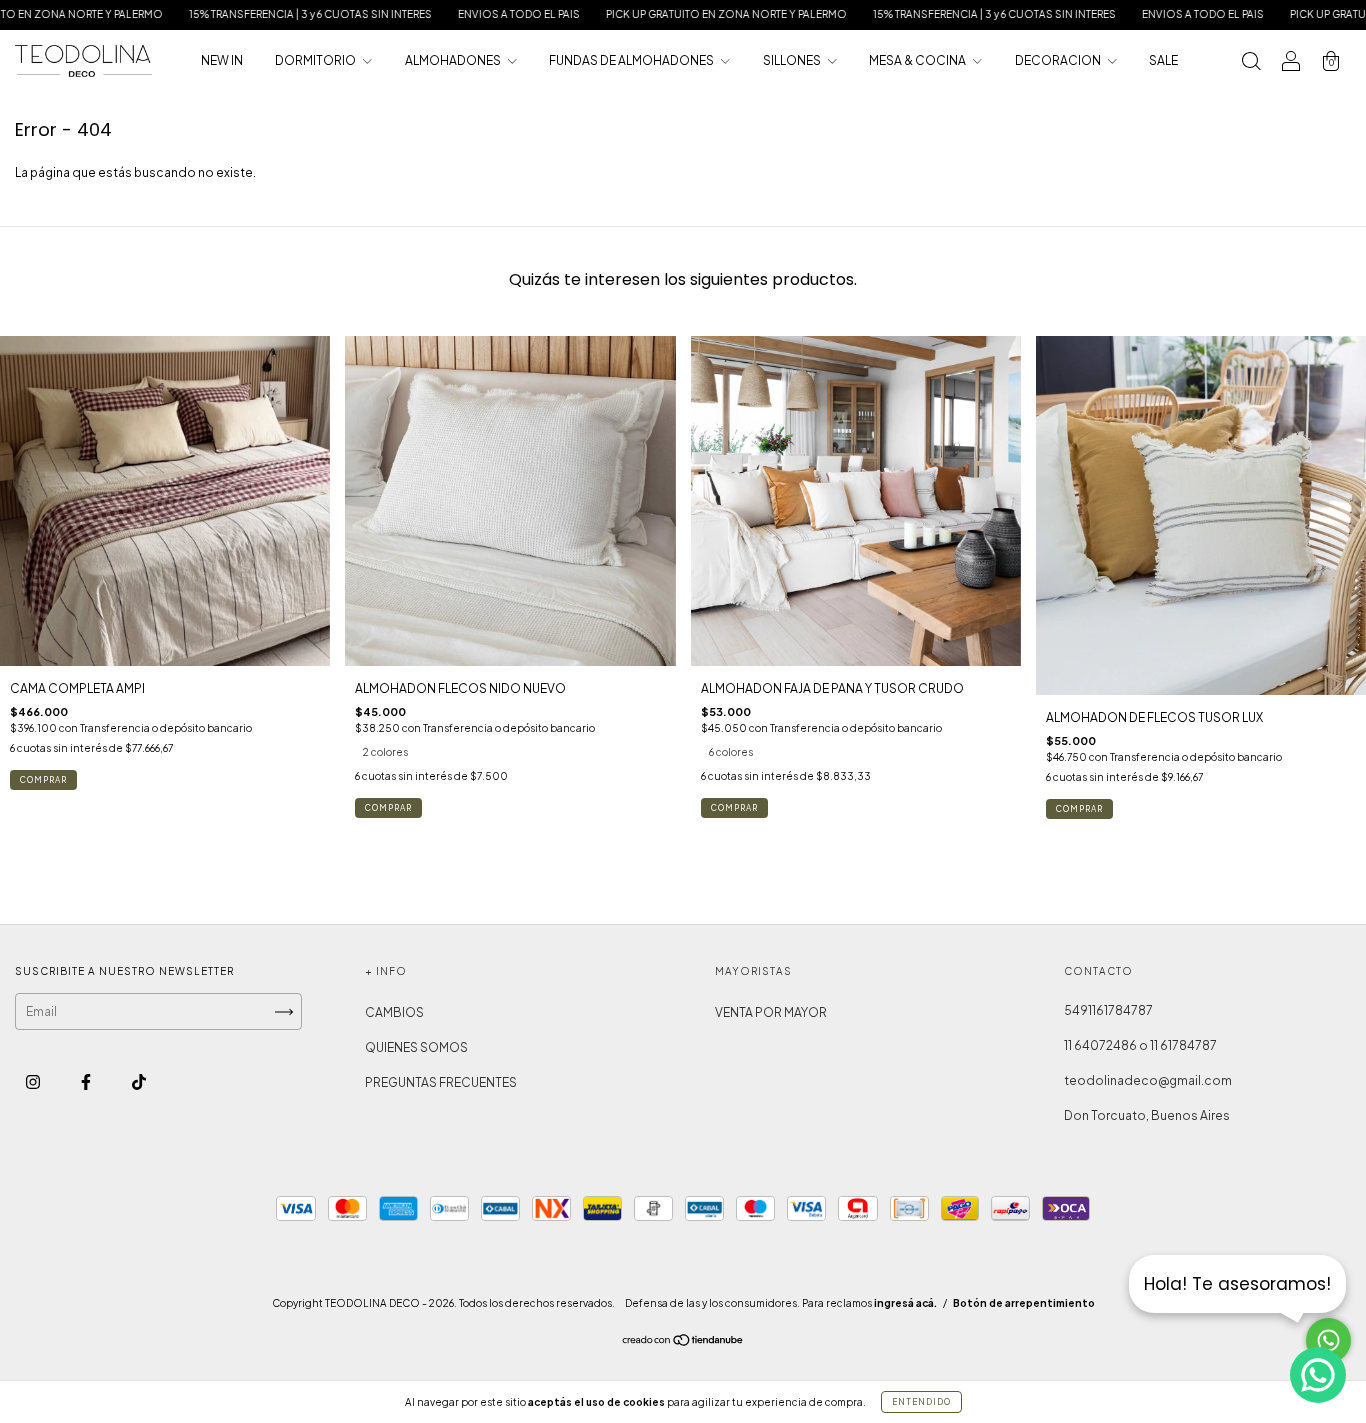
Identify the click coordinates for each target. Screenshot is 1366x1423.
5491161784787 (1108, 1010)
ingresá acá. (905, 1303)
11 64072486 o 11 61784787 (1140, 1045)
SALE (1163, 60)
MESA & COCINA (918, 60)
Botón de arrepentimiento (1024, 1303)
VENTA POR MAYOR (771, 1012)
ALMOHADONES (454, 60)
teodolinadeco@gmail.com (1148, 1080)
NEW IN (222, 60)
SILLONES (793, 60)
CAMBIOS (394, 1012)
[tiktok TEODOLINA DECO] (139, 1082)
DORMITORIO (316, 60)
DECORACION (1059, 60)
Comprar (43, 780)
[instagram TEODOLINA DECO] (34, 1082)
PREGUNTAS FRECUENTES (441, 1082)
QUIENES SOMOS (416, 1047)
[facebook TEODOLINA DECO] (87, 1082)
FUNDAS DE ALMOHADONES (632, 60)
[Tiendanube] (683, 1342)
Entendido (921, 1402)
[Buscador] (1251, 63)
